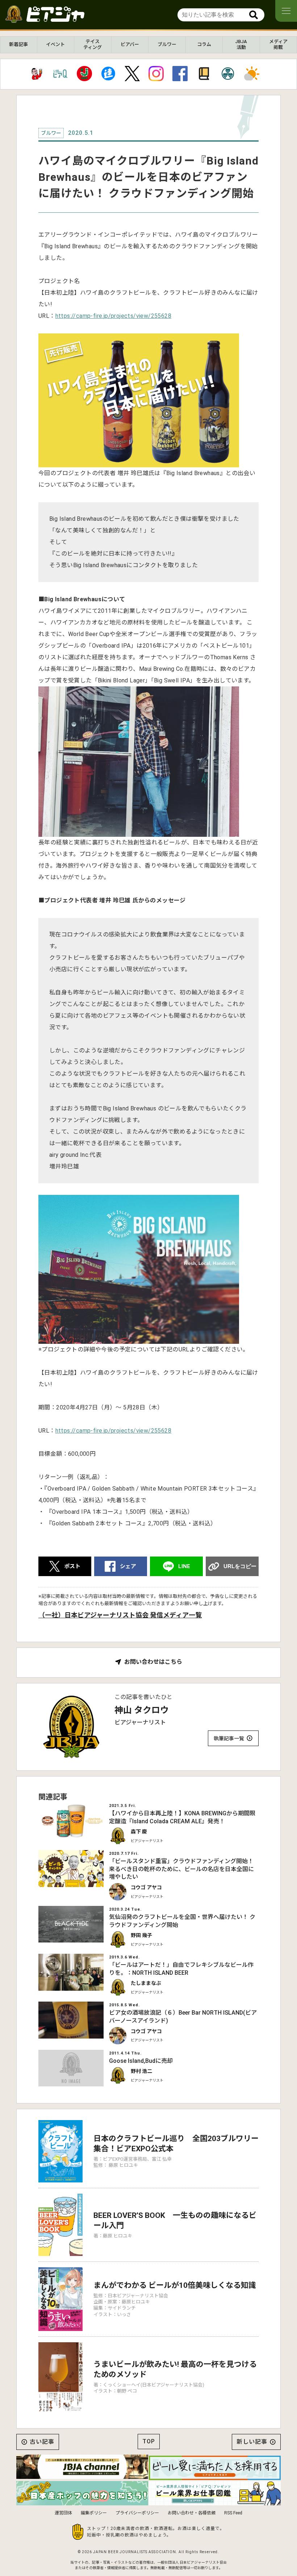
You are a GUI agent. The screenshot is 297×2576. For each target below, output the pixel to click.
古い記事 (42, 2442)
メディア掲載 (278, 44)
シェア (128, 1566)
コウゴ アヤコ (146, 1887)
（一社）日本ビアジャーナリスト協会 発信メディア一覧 (120, 1615)
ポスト (72, 1566)
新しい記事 (252, 2442)
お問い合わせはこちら (153, 1662)
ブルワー (167, 44)
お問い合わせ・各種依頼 (192, 2513)
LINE (184, 1566)
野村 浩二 (141, 2071)
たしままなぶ (146, 1983)
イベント (55, 44)
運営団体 (63, 2513)
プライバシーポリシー (137, 2513)
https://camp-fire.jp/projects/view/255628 (113, 316)
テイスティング (93, 44)
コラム (204, 44)
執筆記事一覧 (229, 1738)
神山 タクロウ (142, 1710)
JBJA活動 (241, 44)
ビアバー (130, 44)
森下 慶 (139, 1832)
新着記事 (18, 44)
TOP (149, 2441)
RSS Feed (233, 2513)
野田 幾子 (141, 1935)
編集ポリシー (94, 2513)
